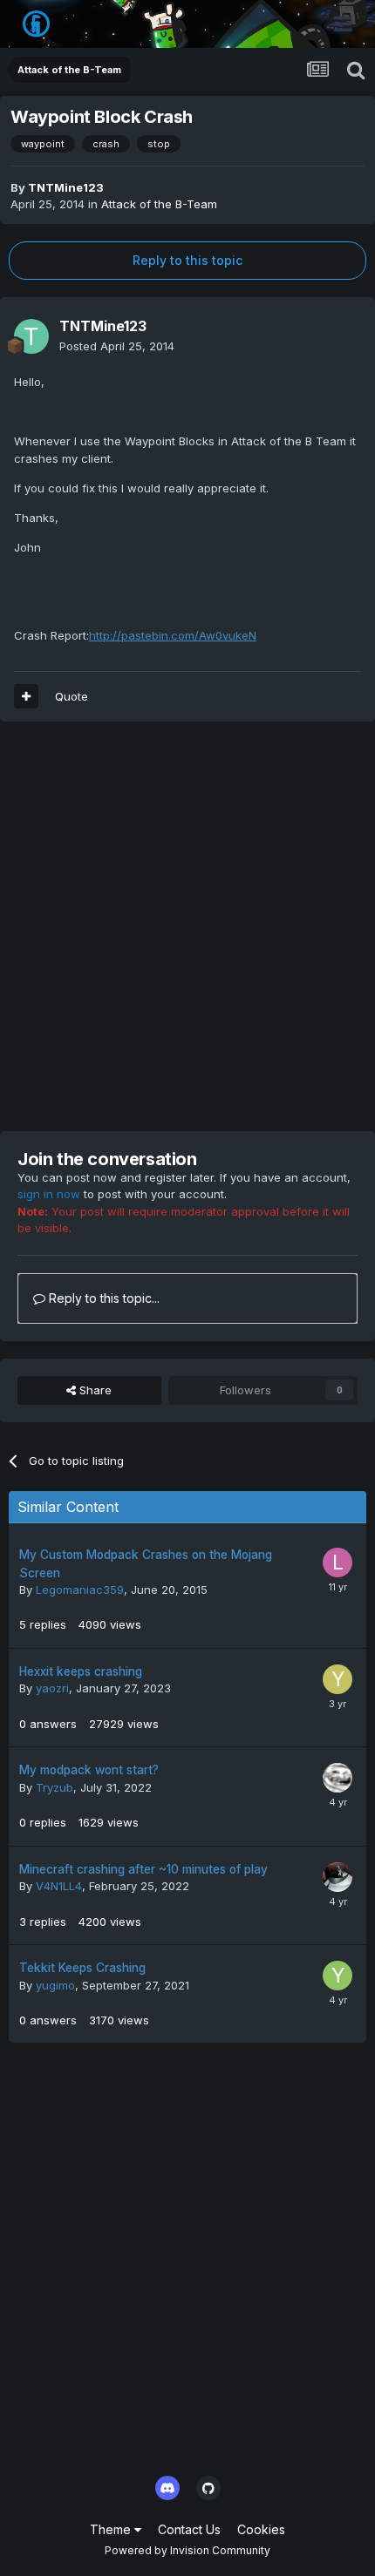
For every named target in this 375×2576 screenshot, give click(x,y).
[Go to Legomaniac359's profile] (337, 1563)
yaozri (52, 1688)
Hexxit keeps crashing (81, 1671)
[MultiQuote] (26, 696)
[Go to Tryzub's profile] (337, 1778)
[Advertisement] (187, 926)
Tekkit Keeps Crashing (82, 1968)
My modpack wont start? (89, 1770)
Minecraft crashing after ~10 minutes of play (143, 1869)
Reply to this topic (187, 260)
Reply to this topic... (102, 1298)
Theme (112, 2529)
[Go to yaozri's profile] (337, 1679)
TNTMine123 (66, 187)
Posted (117, 346)
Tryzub (55, 1787)
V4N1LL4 (59, 1886)
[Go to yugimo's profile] (337, 1976)
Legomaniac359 (80, 1590)
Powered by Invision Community (187, 2550)
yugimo (55, 1985)
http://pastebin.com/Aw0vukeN (173, 635)
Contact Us (189, 2529)
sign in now (49, 1194)
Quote (72, 696)
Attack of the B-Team (159, 204)
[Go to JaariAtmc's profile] (337, 1877)
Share (94, 1390)
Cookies (261, 2529)
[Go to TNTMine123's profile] (31, 336)
